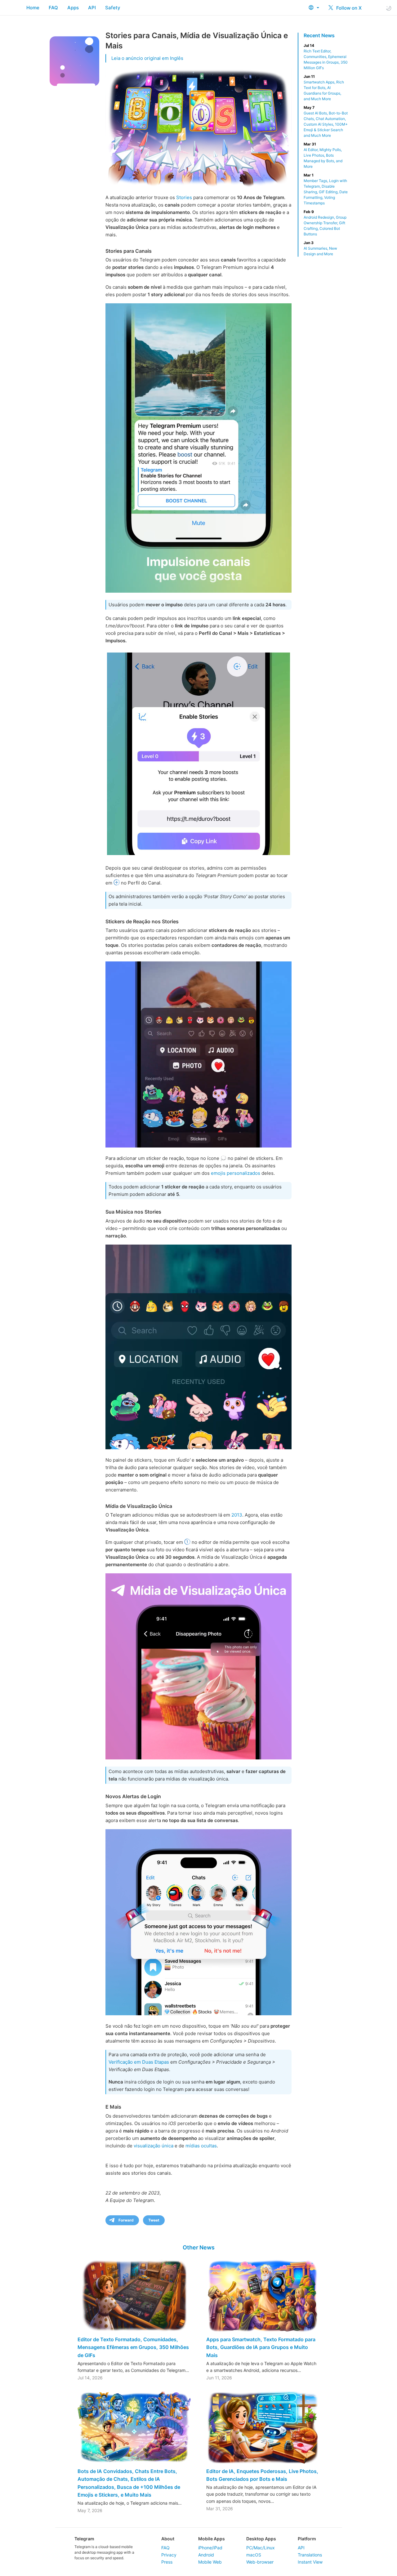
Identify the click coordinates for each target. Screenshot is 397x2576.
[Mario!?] (198, 1922)
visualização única (154, 2146)
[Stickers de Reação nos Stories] (198, 1054)
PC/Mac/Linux (261, 2548)
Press (167, 2562)
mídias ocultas (201, 2146)
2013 (237, 1515)
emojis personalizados (236, 1173)
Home (33, 8)
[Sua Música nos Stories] (198, 1347)
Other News (199, 2247)
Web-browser (260, 2562)
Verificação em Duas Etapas (139, 2062)
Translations (310, 2555)
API (92, 8)
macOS (254, 2555)
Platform (307, 2539)
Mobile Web (210, 2562)
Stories (184, 197)
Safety (113, 8)
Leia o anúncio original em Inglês (147, 58)
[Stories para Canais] (198, 448)
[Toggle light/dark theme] (389, 8)
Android (206, 2555)
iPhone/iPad (210, 2548)
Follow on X (348, 8)
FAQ (53, 8)
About (168, 2539)
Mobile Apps (212, 2539)
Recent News (319, 35)
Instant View (310, 2562)
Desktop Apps (261, 2539)
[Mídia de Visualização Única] (198, 1666)
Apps (73, 8)
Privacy (169, 2555)
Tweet (154, 2220)
